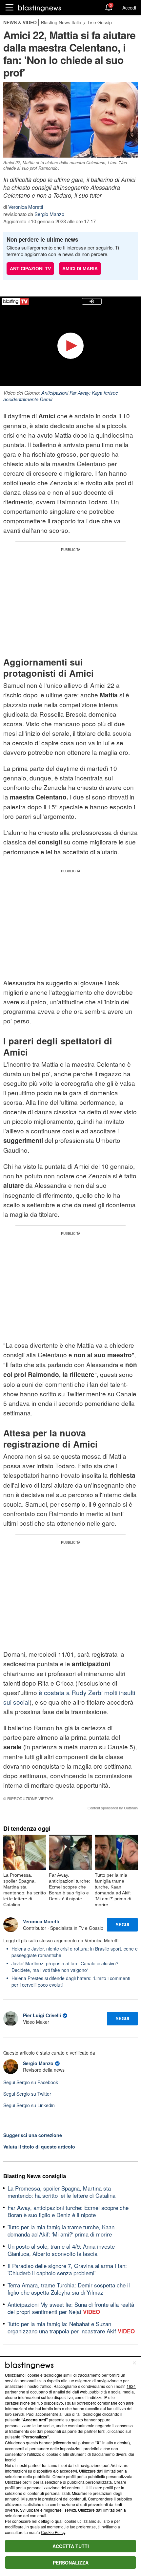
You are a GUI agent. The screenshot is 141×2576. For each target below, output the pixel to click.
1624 (131, 2386)
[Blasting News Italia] (40, 8)
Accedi (129, 8)
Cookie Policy (53, 2532)
